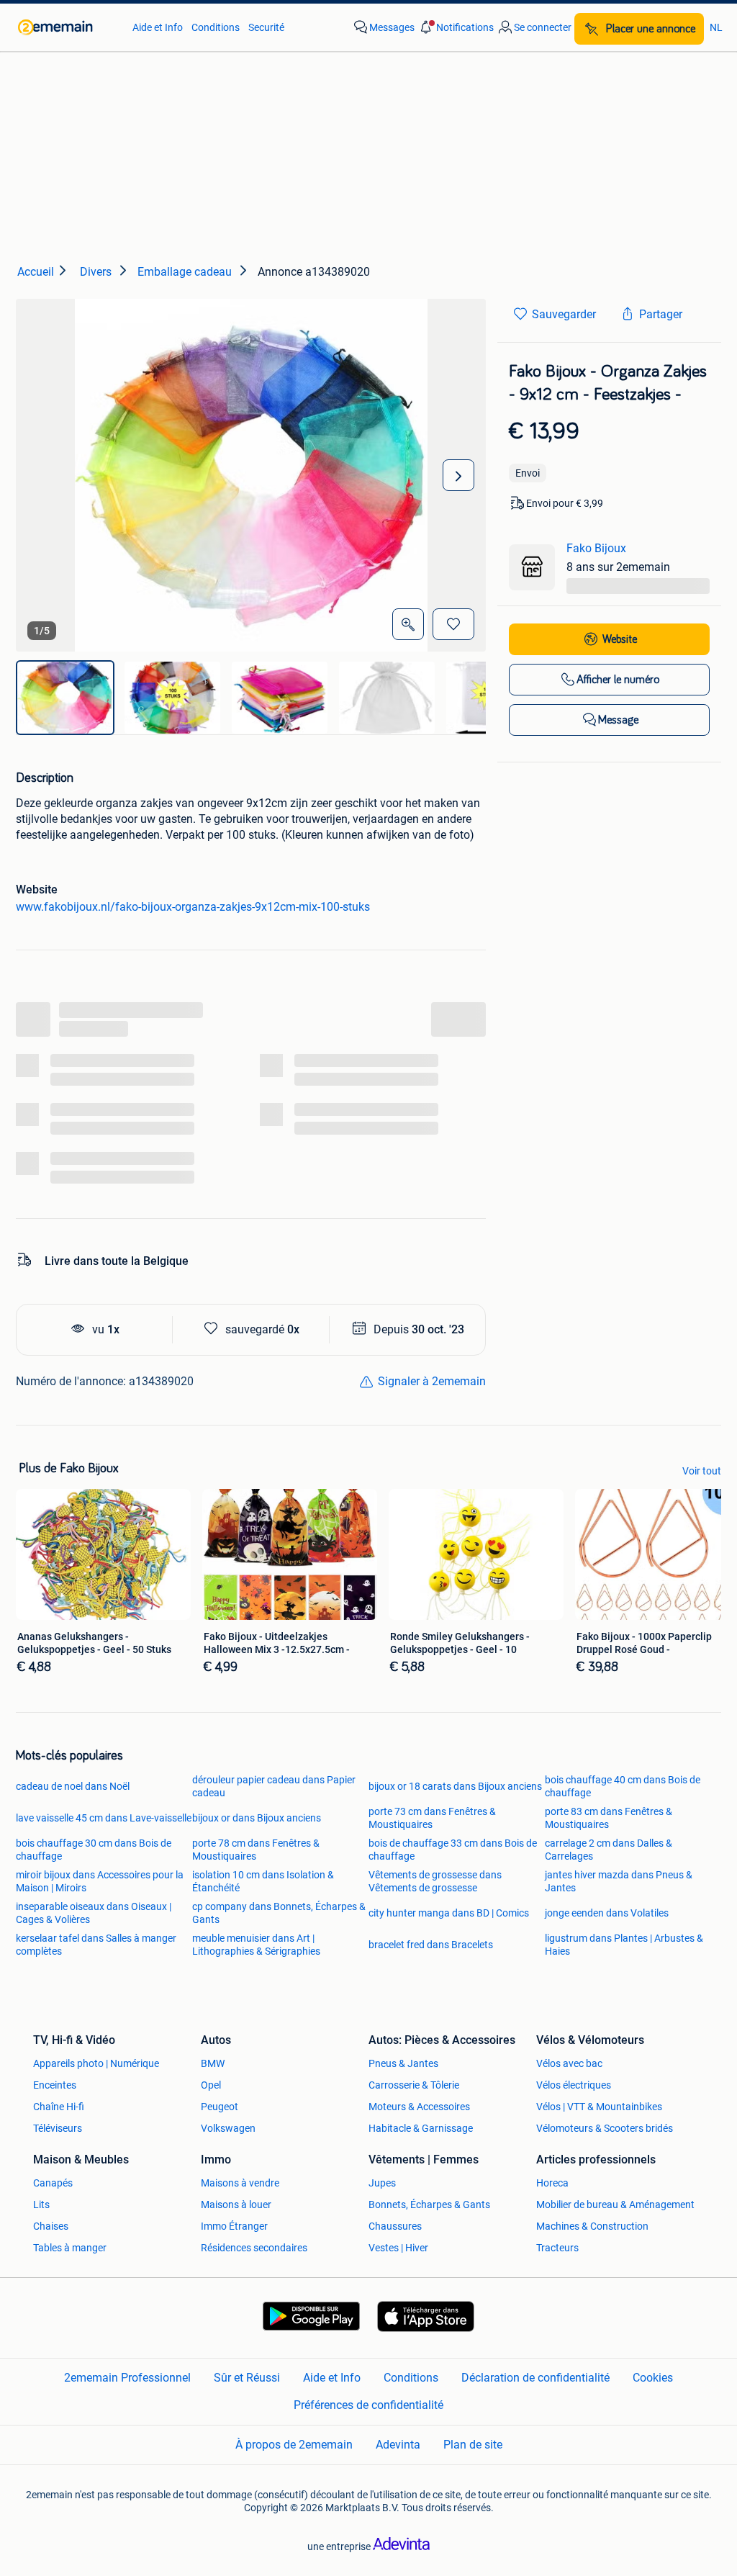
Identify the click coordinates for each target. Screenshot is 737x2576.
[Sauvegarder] (453, 624)
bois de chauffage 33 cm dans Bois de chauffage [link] (453, 1850)
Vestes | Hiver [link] (398, 2248)
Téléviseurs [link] (58, 2128)
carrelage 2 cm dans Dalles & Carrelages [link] (609, 1850)
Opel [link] (211, 2085)
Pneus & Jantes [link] (403, 2063)
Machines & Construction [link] (592, 2226)
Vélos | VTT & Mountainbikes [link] (599, 2107)
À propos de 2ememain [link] (294, 2445)
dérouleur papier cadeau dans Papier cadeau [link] (274, 1786)
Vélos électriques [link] (574, 2085)
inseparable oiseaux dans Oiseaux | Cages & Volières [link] (94, 1913)
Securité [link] (266, 27)
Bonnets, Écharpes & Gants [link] (429, 2205)
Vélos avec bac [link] (569, 2063)
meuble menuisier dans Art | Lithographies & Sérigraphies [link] (256, 1945)
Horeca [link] (552, 2183)
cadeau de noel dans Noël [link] (73, 1786)
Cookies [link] (653, 2378)
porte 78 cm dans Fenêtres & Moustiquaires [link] (256, 1850)
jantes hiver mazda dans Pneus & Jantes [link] (619, 1881)
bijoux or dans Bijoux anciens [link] (257, 1818)
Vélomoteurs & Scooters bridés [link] (605, 2128)
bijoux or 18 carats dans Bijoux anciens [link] (455, 1786)
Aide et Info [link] (158, 27)
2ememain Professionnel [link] (127, 2378)
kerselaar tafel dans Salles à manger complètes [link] (96, 1945)
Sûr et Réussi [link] (247, 2378)
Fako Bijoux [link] (596, 548)
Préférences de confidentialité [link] (368, 2405)
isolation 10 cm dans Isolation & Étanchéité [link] (263, 1881)
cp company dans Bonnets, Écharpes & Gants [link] (279, 1913)
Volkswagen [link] (228, 2128)
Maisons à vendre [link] (240, 2183)
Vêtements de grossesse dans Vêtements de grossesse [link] (435, 1881)
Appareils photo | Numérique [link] (96, 2063)
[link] (68, 27)
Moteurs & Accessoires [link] (419, 2107)
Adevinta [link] (398, 2445)
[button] (456, 27)
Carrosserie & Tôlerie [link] (414, 2085)
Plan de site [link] (473, 2445)
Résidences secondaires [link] (254, 2248)
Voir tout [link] (702, 1471)
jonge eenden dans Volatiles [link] (607, 1913)
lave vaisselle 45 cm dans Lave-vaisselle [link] (104, 1818)
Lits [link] (41, 2205)
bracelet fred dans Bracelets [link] (431, 1945)
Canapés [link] (53, 2183)
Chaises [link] (51, 2226)
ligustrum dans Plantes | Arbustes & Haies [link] (624, 1945)
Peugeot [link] (220, 2107)
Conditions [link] (216, 27)
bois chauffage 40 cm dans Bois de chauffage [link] (623, 1786)
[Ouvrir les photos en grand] (408, 624)
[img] (65, 698)
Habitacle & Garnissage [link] (421, 2128)
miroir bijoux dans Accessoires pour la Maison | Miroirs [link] (100, 1881)
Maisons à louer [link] (236, 2205)
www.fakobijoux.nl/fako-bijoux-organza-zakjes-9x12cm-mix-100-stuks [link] (193, 907)
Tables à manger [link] (70, 2248)
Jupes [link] (382, 2183)
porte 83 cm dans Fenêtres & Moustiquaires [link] (609, 1818)
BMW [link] (213, 2063)
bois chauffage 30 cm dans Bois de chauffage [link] (94, 1850)
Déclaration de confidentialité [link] (535, 2378)
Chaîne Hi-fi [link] (59, 2107)
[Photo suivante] (458, 475)
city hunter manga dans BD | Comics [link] (449, 1913)
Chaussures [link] (395, 2226)
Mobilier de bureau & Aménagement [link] (615, 2205)
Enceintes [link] (55, 2085)
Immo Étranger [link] (234, 2226)
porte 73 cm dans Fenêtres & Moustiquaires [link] (432, 1818)
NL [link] (716, 27)
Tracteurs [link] (557, 2248)
